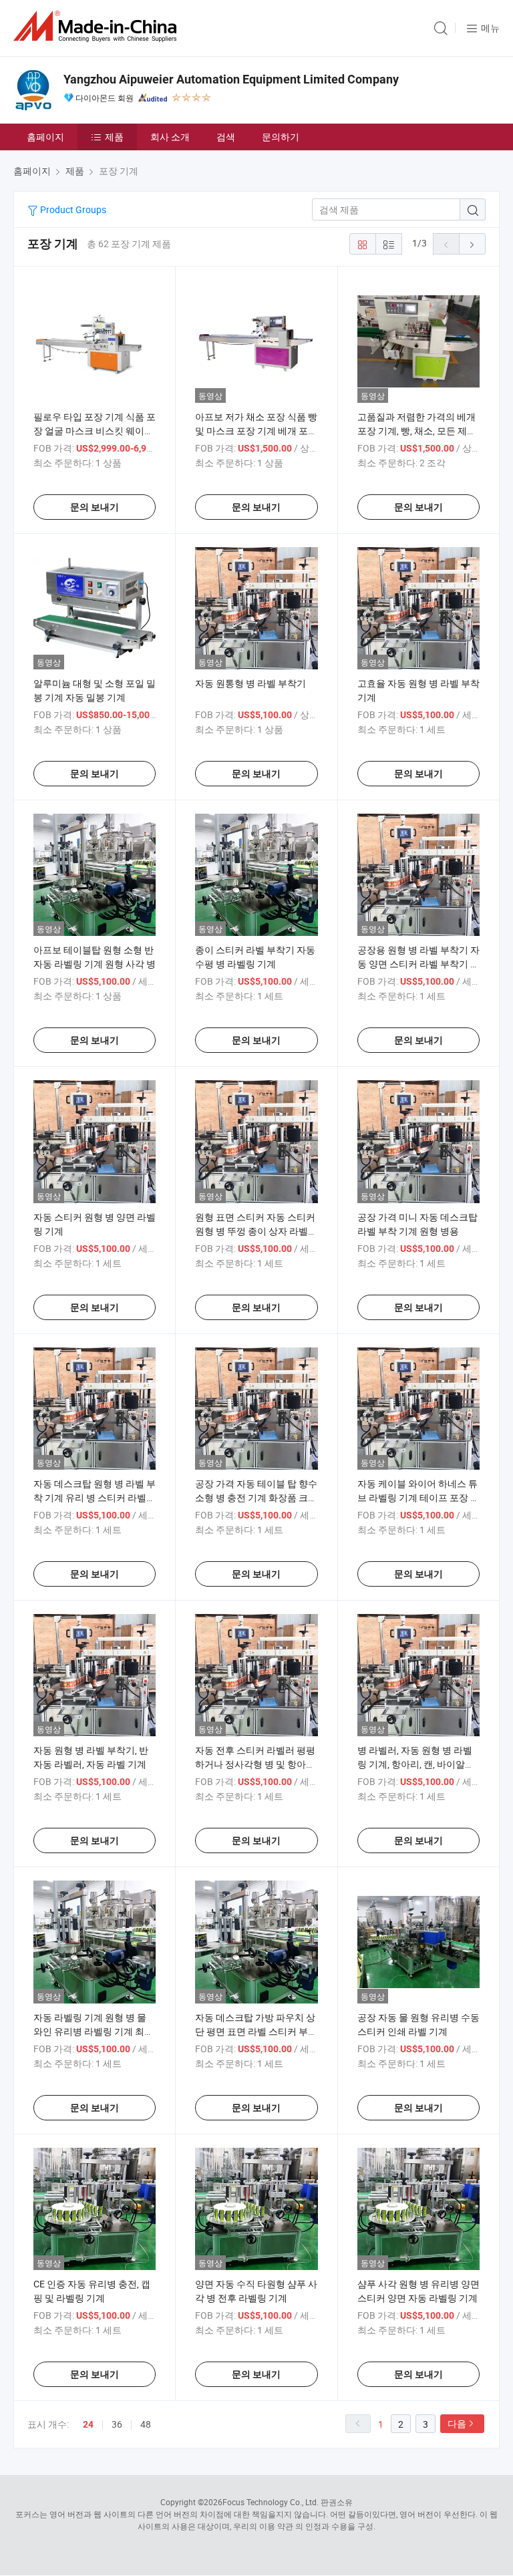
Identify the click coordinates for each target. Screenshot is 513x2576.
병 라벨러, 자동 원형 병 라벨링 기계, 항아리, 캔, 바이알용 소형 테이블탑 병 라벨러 (416, 1764)
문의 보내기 (95, 507)
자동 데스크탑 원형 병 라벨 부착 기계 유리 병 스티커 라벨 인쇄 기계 (95, 1497)
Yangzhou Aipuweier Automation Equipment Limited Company (231, 79)
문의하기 (281, 137)
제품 (114, 137)
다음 (457, 2423)
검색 (226, 137)
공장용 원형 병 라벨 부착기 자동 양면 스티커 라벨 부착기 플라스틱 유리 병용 (418, 964)
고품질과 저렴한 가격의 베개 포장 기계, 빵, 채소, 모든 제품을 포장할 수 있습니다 (417, 431)
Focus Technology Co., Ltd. (271, 2502)
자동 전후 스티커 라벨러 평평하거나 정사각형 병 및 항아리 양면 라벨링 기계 (255, 1764)
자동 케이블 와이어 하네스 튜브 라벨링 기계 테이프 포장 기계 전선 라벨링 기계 (418, 1497)
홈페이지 (45, 137)
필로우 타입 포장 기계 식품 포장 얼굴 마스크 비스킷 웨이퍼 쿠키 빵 (95, 431)
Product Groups (72, 209)
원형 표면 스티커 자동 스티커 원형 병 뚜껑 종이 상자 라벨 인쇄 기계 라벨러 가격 (255, 1231)
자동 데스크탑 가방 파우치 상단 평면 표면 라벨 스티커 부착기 (256, 2031)
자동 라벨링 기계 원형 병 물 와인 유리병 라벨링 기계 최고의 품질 (94, 2031)
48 (146, 2424)
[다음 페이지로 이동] (472, 244)
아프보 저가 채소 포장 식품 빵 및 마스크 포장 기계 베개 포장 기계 (256, 431)
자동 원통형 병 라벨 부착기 (250, 683)
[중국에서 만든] (98, 26)
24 (88, 2424)
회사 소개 (170, 137)
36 (117, 2424)
